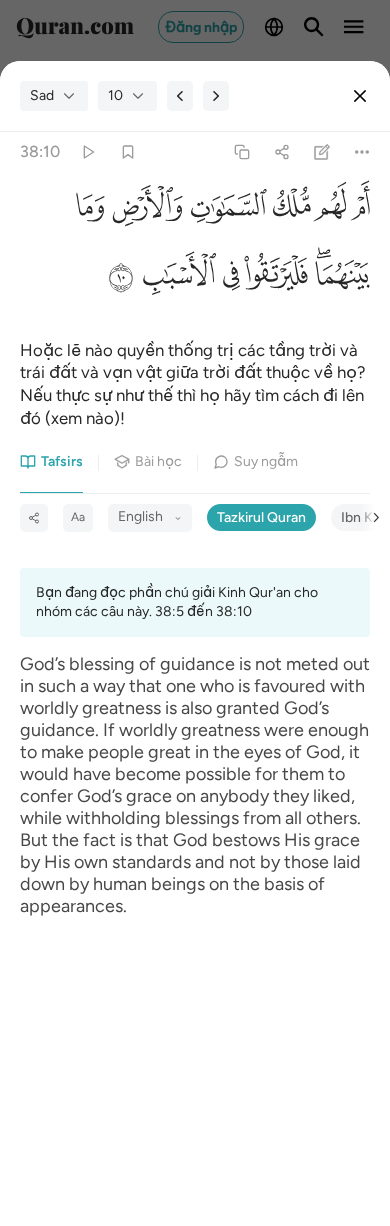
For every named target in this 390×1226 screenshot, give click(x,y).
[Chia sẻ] (281, 152)
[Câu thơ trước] (180, 96)
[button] (358, 211)
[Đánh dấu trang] (127, 152)
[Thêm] (362, 152)
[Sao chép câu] (241, 152)
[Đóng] (360, 96)
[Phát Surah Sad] (87, 152)
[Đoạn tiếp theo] (216, 96)
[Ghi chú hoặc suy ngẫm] (322, 152)
